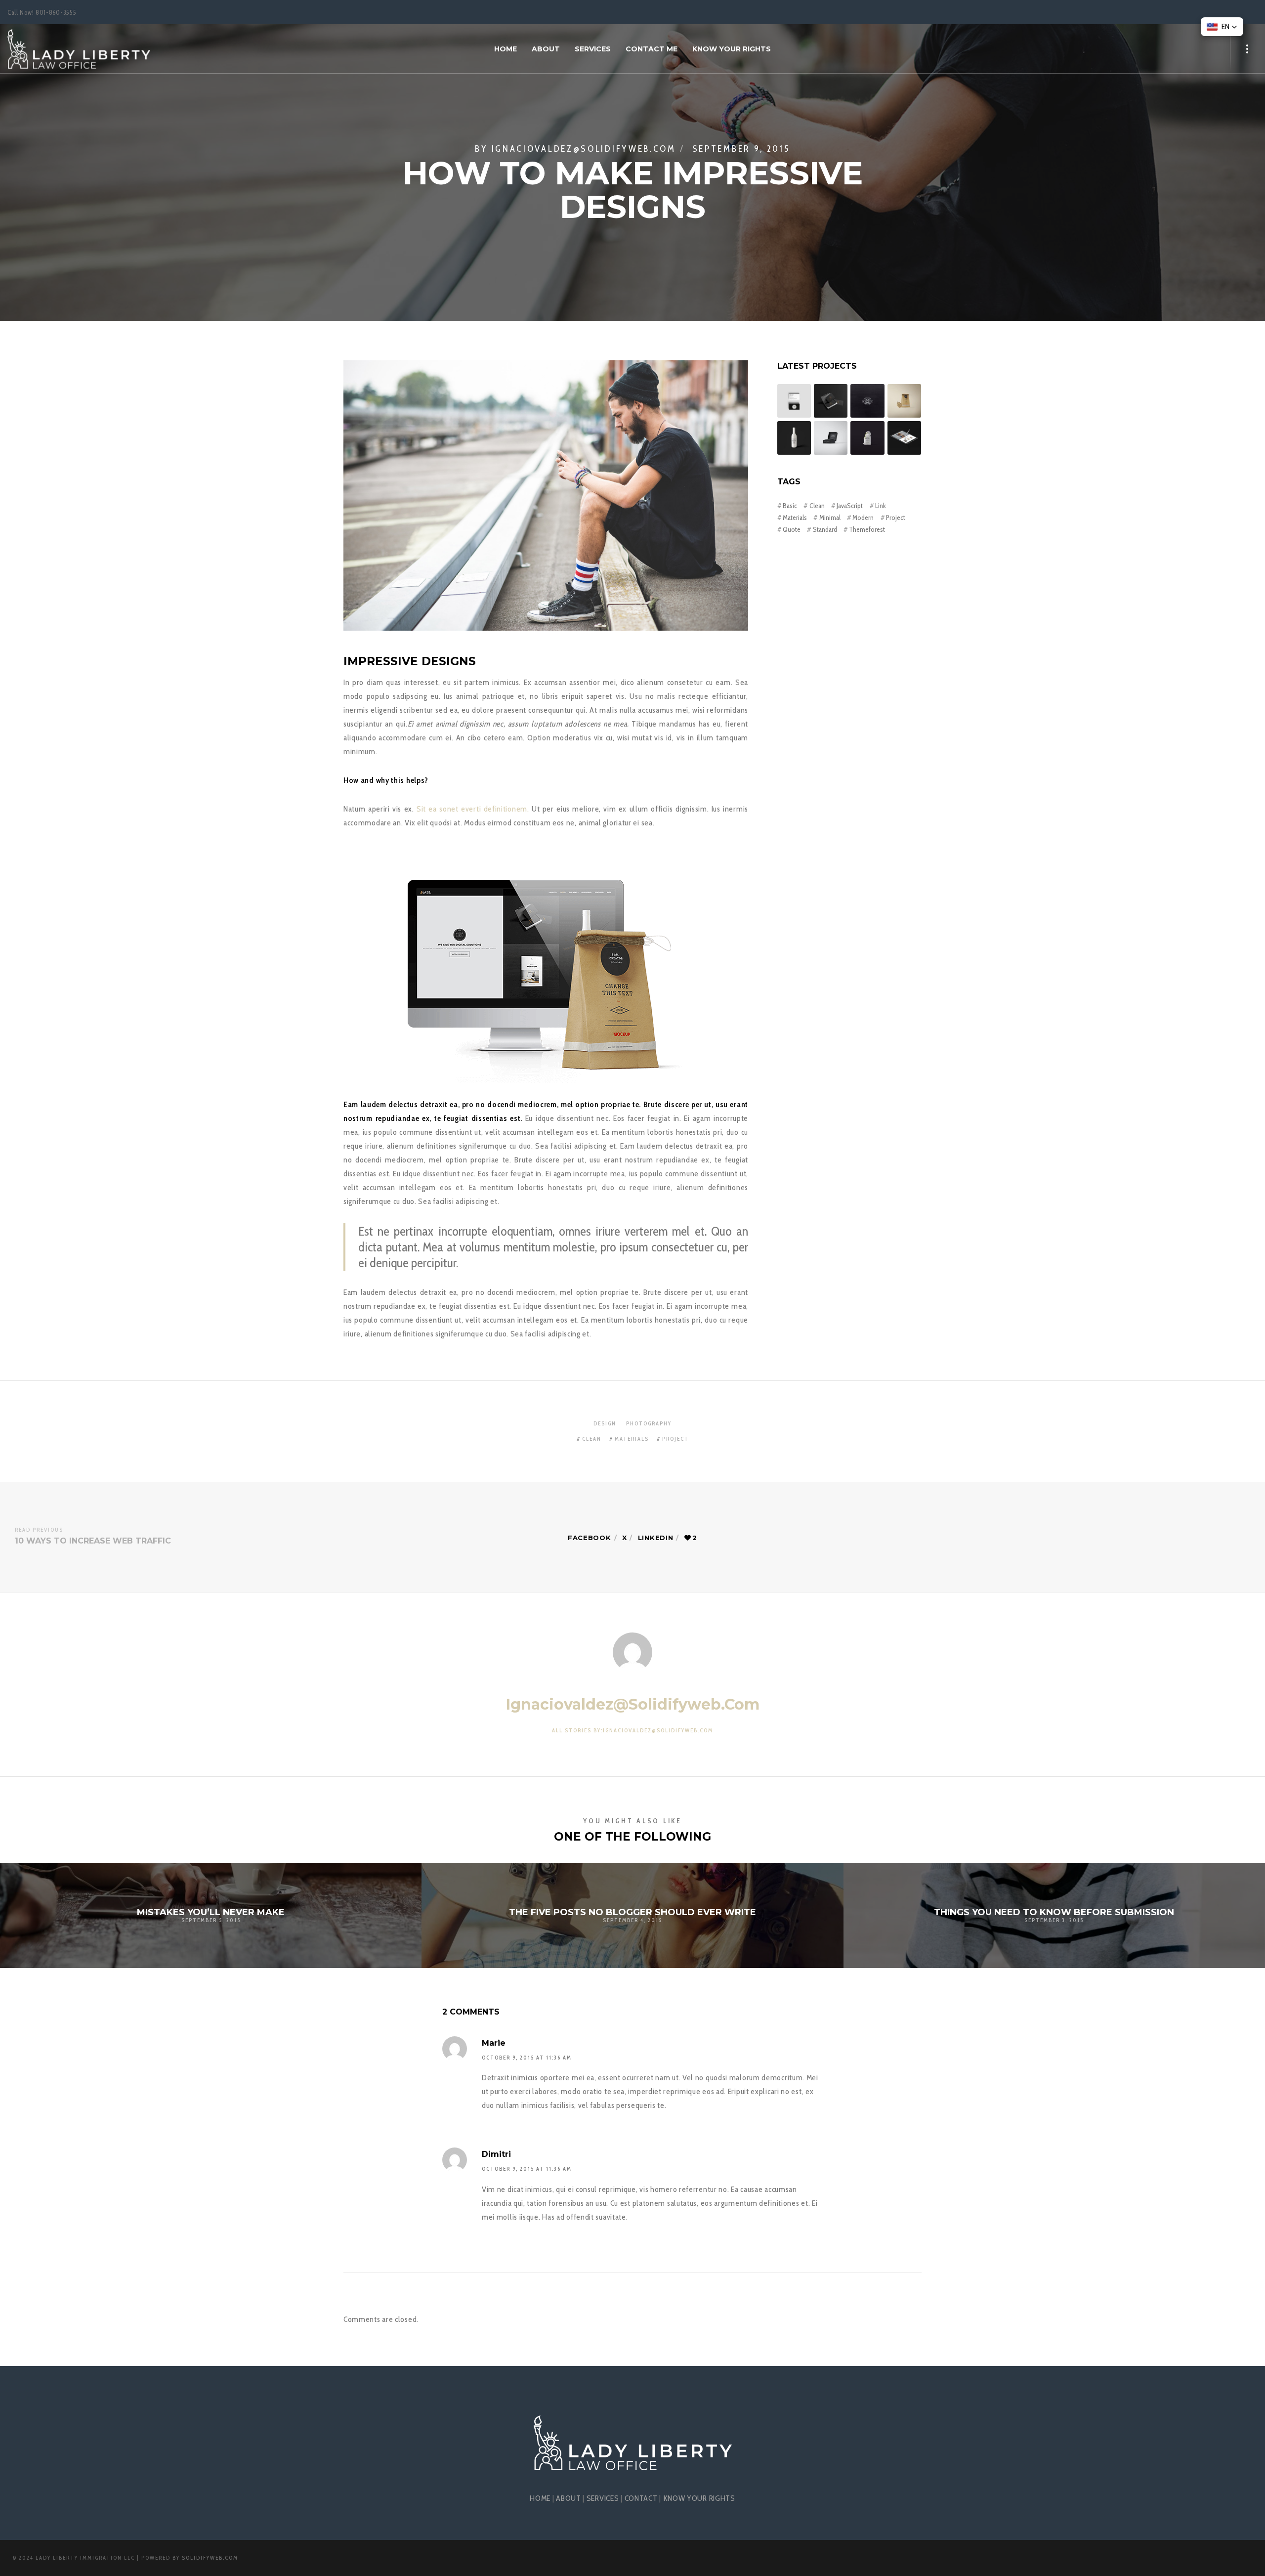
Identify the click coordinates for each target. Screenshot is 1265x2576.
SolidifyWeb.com (210, 2558)
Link (881, 506)
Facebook (590, 1538)
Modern (863, 517)
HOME (540, 2498)
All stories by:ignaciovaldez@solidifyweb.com (632, 1730)
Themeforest (867, 529)
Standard (825, 529)
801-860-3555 (56, 12)
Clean (817, 506)
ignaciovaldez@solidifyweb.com (584, 149)
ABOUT (569, 2498)
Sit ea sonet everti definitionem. (473, 809)
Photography (649, 1423)
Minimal (830, 517)
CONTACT (641, 2498)
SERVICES (603, 2498)
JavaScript (850, 506)
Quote (792, 529)
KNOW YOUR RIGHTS (699, 2498)
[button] (1222, 27)
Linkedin (656, 1538)
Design (605, 1423)
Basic (790, 506)
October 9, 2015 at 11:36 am (527, 2058)
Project (896, 517)
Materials (795, 517)
